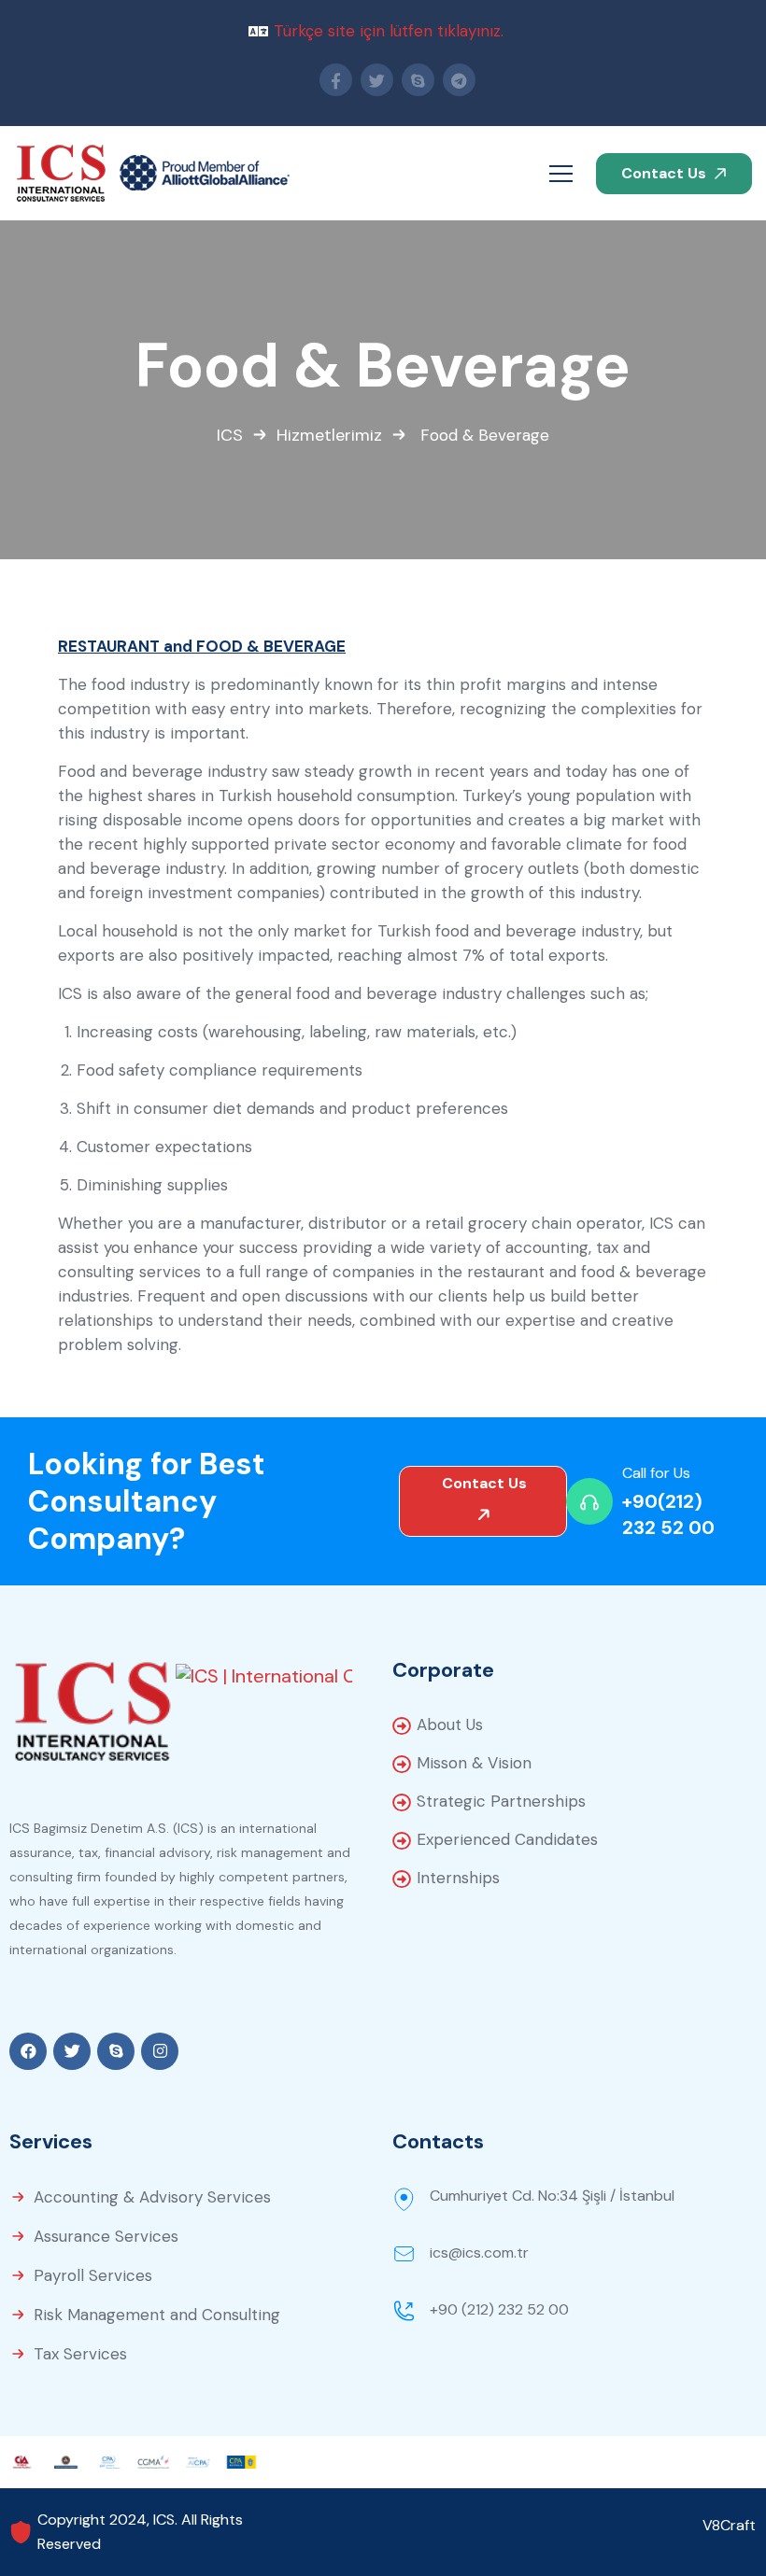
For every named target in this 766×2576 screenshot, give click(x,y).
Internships (458, 1878)
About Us (450, 1724)
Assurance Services (106, 2236)
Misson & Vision (474, 1763)
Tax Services (80, 2354)
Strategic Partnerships (501, 1801)
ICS (230, 435)
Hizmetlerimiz (329, 435)
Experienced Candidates (507, 1839)
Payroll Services (93, 2275)
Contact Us (666, 173)
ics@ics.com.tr (479, 2252)
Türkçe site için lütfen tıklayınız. (389, 31)
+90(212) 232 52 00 (668, 1514)
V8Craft (729, 2525)
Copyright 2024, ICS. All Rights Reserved (140, 2532)
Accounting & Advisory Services (152, 2197)
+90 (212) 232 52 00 (499, 2309)
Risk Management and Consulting (157, 2315)
